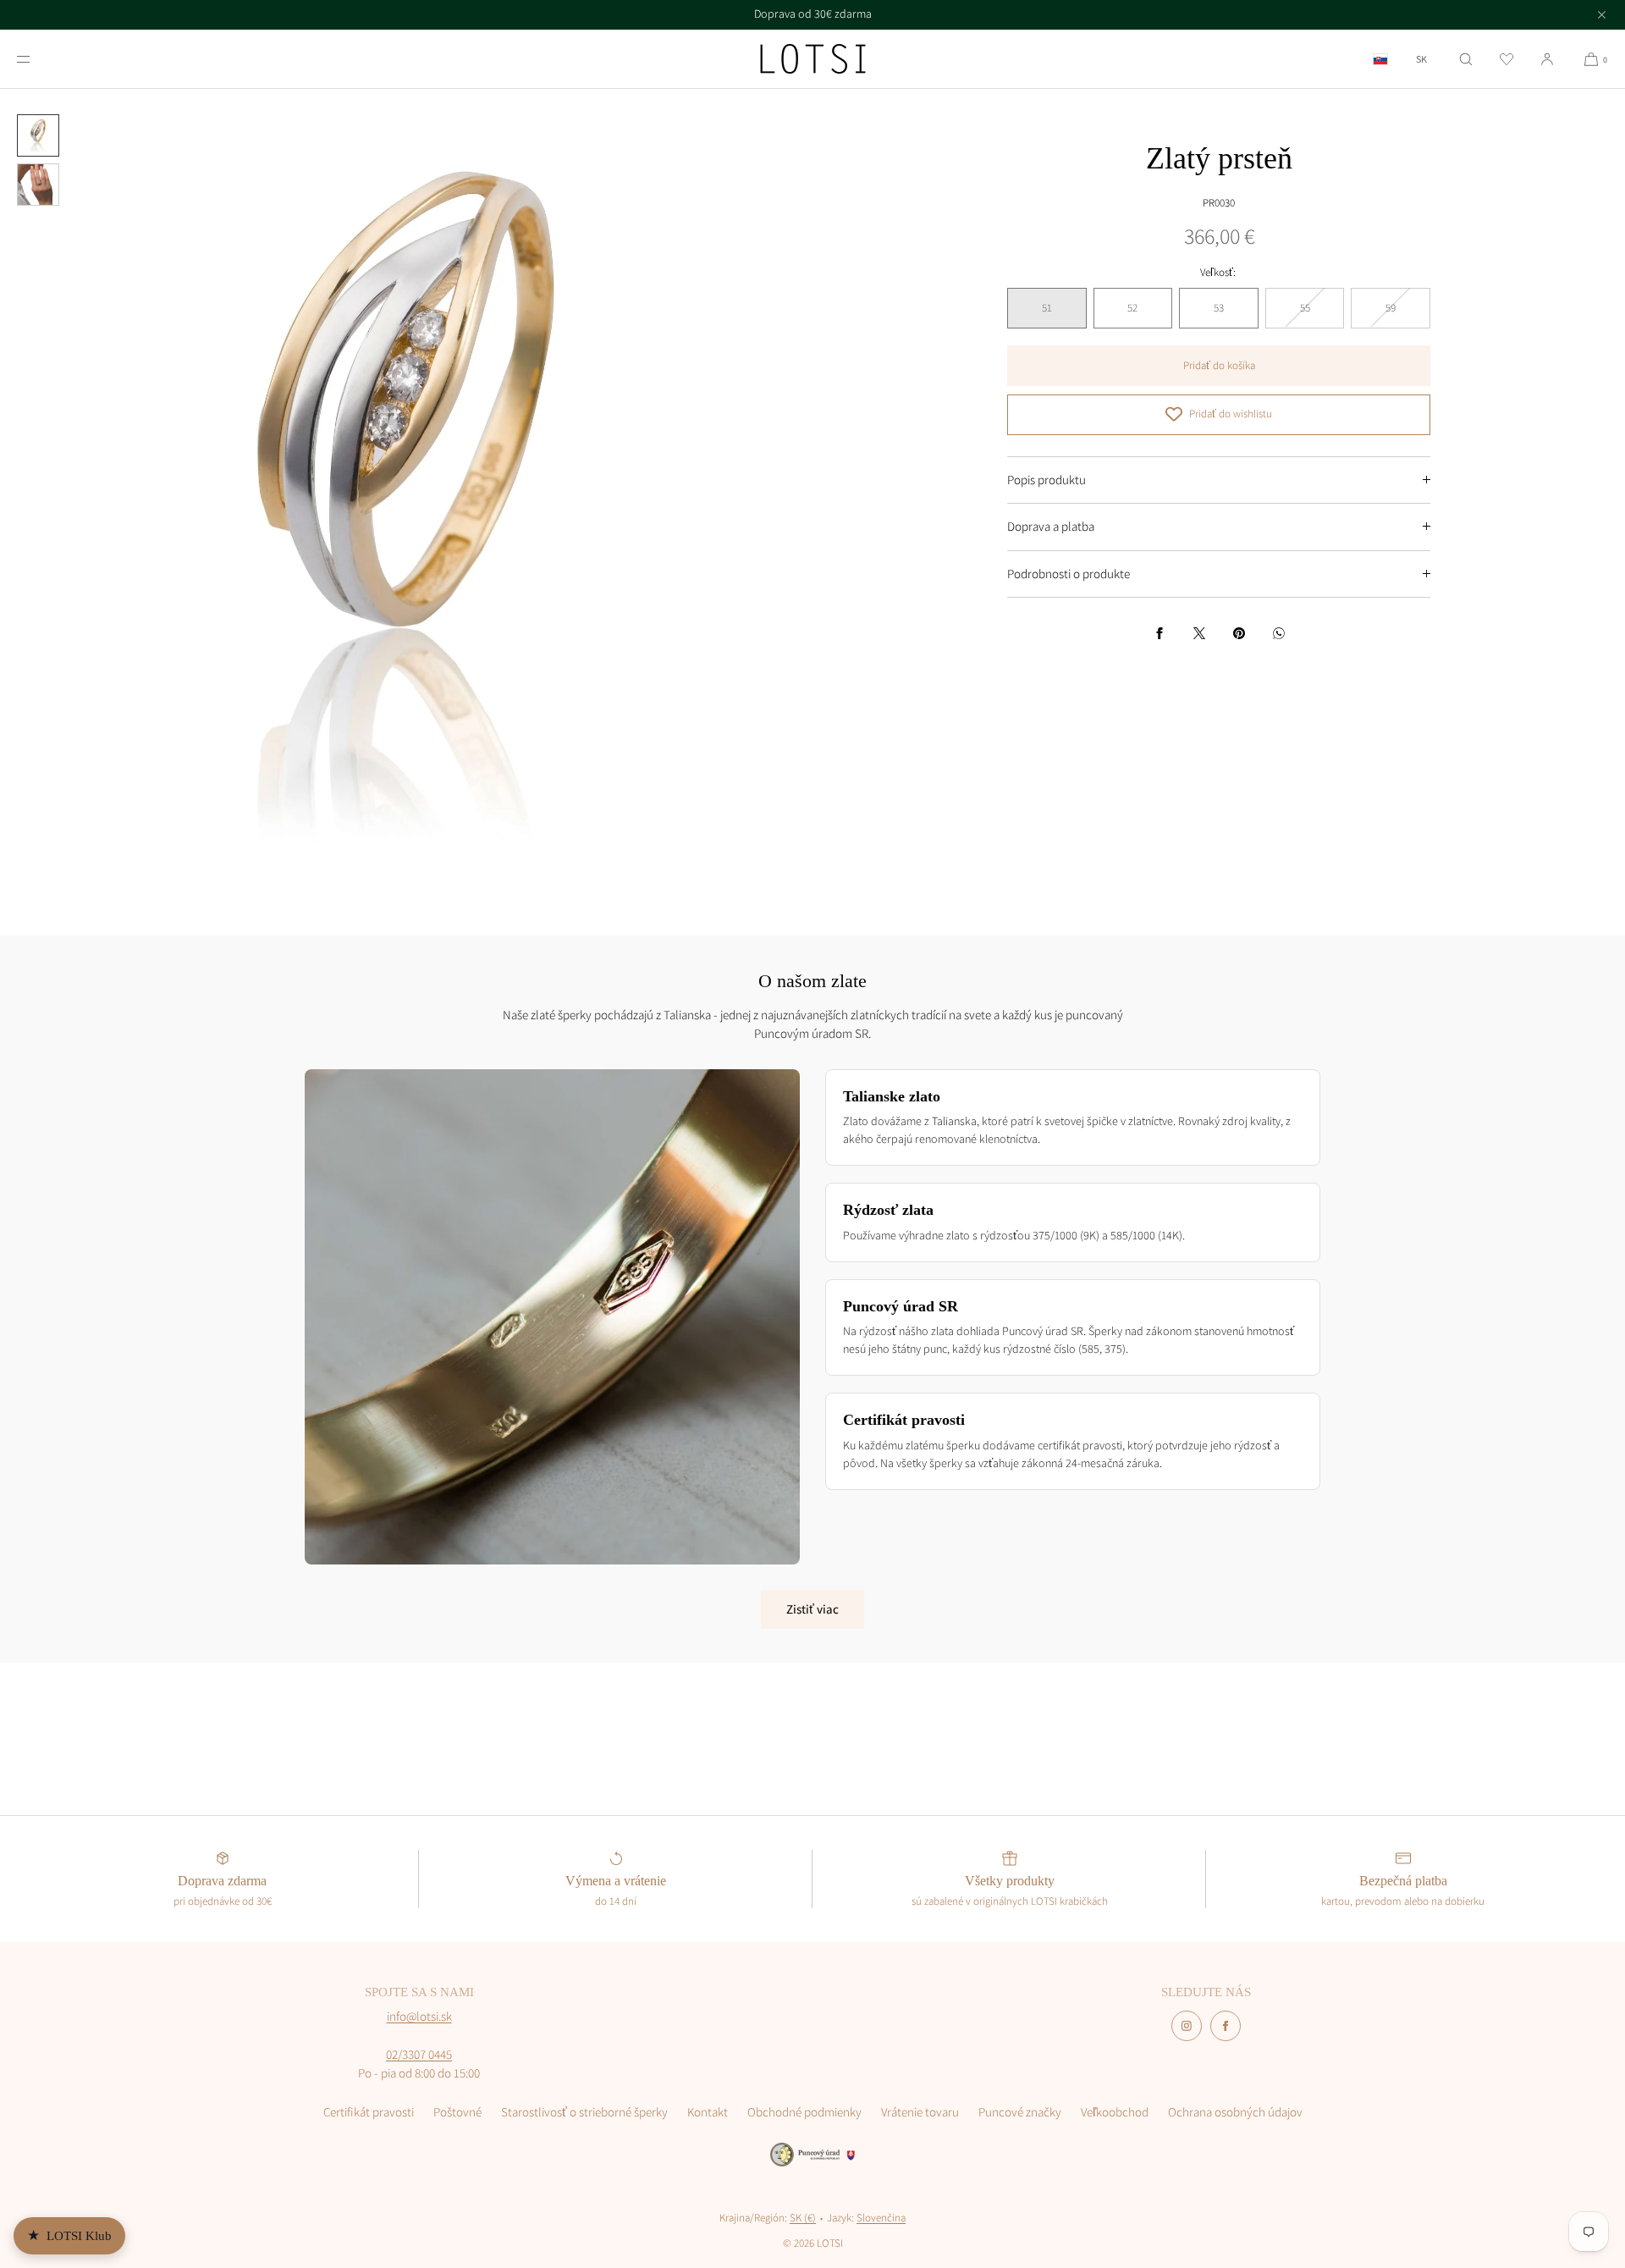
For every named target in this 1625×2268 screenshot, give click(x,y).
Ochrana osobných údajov (1235, 2112)
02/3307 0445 (419, 2054)
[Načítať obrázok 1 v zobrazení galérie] (38, 135)
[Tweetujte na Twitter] (1199, 633)
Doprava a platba (1051, 526)
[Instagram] (1187, 2026)
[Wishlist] (1507, 59)
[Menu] (37, 59)
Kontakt (708, 2112)
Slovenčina (881, 2218)
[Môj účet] (1547, 59)
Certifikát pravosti (369, 2112)
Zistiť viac (812, 1609)
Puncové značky (1020, 2112)
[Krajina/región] (1380, 59)
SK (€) (803, 2218)
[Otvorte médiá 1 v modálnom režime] (406, 495)
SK (1421, 59)
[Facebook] (1226, 2026)
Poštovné (457, 2112)
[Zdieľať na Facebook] (1160, 633)
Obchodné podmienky (804, 2112)
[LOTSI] (813, 59)
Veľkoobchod (1115, 2112)
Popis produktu (1047, 479)
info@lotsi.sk (419, 2016)
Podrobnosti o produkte (1069, 573)
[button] (1466, 59)
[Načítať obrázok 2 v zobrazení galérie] (38, 185)
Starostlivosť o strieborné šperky (584, 2112)
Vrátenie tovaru (920, 2112)
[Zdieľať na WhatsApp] (1279, 633)
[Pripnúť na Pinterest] (1239, 633)
